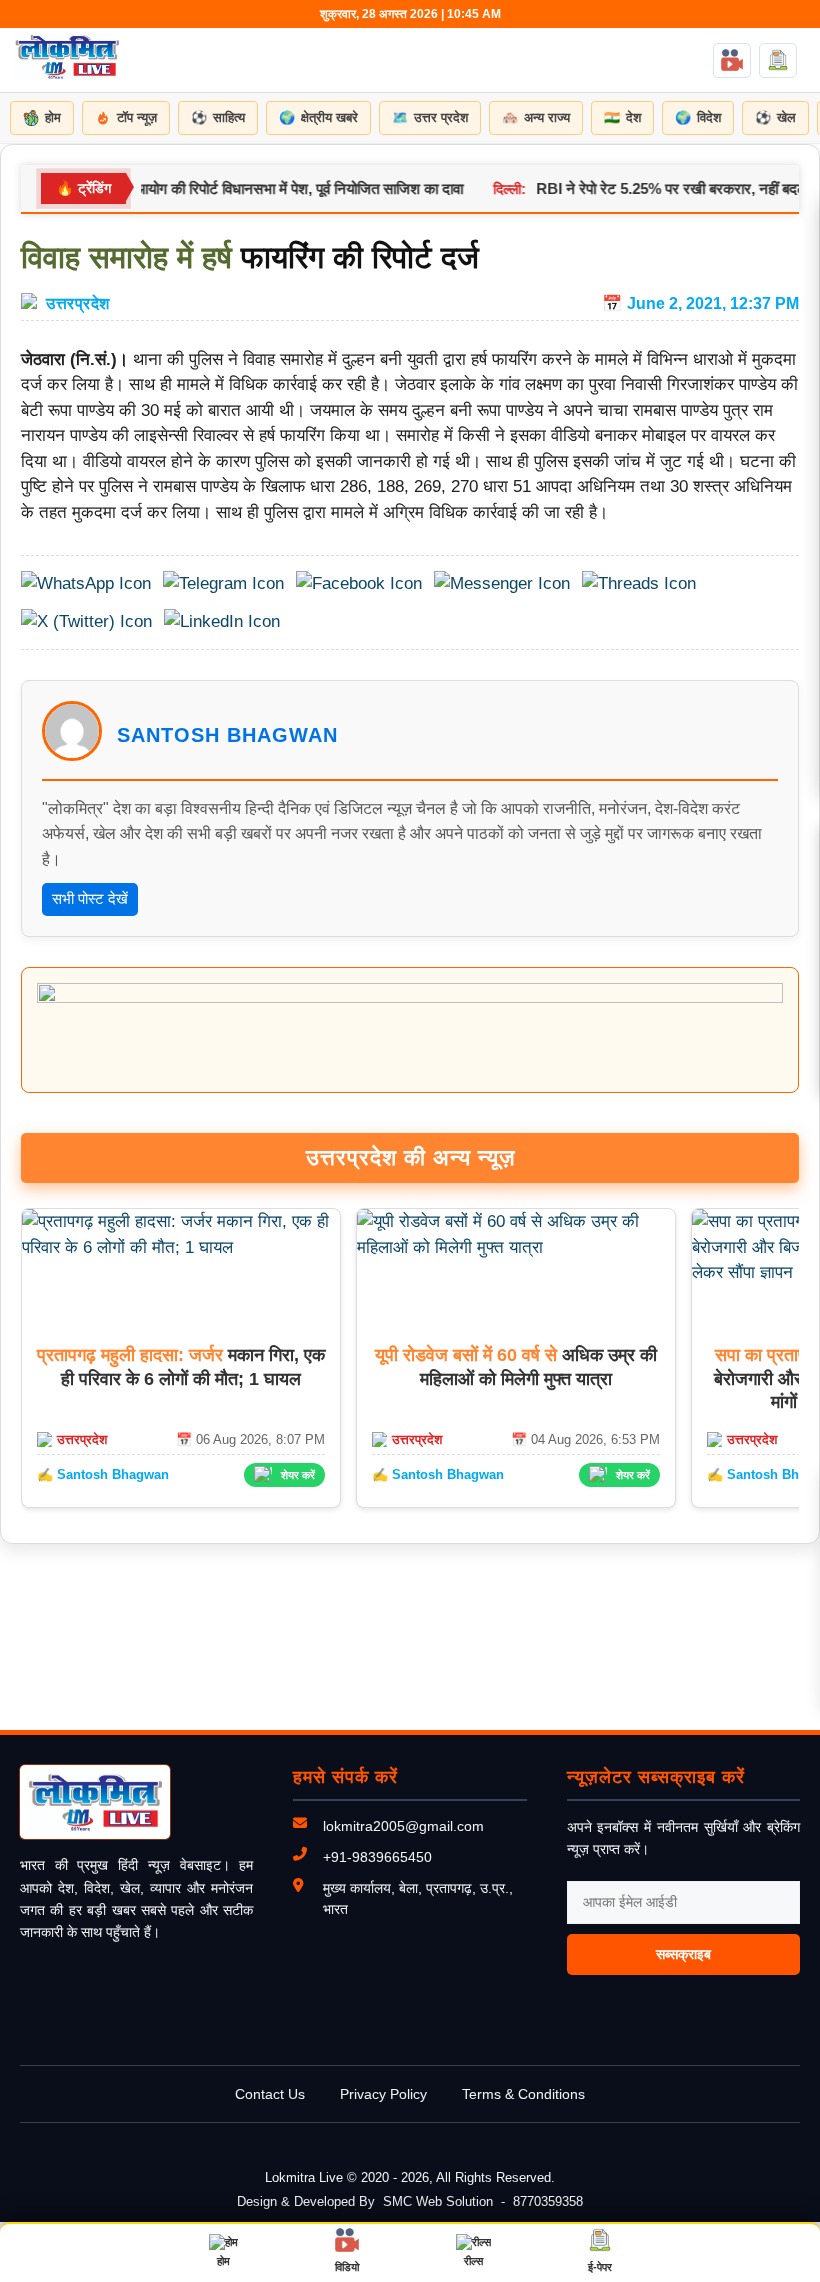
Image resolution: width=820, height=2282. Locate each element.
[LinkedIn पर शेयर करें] (222, 622)
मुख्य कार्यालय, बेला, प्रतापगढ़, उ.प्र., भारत (418, 1898)
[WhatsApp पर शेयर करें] (86, 584)
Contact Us (270, 2094)
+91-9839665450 (377, 1857)
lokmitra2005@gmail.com (403, 1826)
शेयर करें (298, 1475)
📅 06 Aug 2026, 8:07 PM (250, 1439)
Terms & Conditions (523, 2094)
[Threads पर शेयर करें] (639, 584)
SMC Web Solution (438, 2201)
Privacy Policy (383, 2094)
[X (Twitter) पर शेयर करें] (86, 622)
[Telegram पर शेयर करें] (223, 584)
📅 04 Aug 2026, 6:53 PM (585, 1439)
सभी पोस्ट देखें (90, 898)
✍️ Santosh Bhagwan (103, 1474)
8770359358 (548, 2201)
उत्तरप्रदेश (78, 303)
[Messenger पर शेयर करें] (502, 584)
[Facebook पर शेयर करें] (359, 584)
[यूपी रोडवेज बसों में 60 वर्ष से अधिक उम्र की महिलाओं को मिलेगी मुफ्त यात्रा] (516, 1247)
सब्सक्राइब (683, 1954)
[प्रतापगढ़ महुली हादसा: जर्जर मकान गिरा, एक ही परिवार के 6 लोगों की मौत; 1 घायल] (181, 1247)
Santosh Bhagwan (227, 735)
